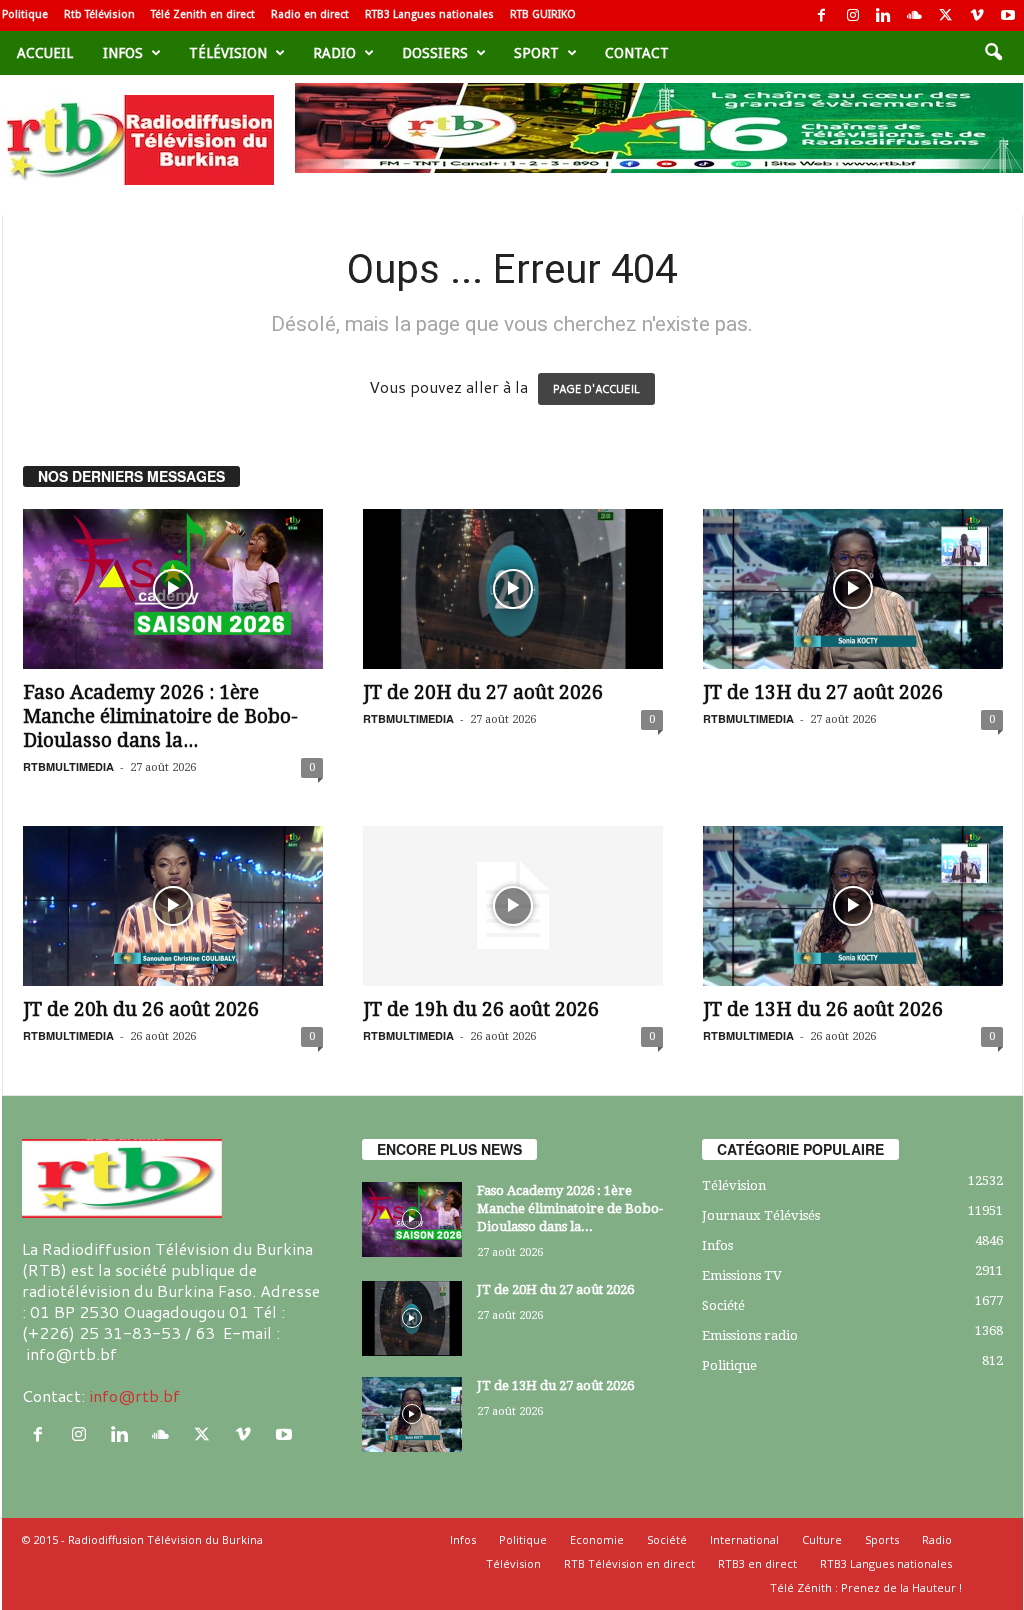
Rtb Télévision (99, 14)
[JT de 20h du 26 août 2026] (173, 906)
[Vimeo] (977, 15)
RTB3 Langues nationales (429, 14)
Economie (597, 1539)
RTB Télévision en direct (629, 1563)
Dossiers (435, 53)
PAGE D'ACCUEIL (596, 389)
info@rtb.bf (134, 1395)
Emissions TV (742, 1275)
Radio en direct (310, 14)
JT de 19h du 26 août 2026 (481, 1009)
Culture (822, 1539)
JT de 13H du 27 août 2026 (823, 692)
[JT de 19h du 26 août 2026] (513, 906)
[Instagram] (853, 15)
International (744, 1539)
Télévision (228, 53)
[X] (946, 15)
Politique (25, 14)
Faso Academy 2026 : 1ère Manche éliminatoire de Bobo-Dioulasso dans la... (160, 716)
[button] (993, 53)
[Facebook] (822, 15)
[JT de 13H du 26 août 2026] (853, 906)
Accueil (45, 53)
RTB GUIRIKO (543, 14)
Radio (334, 53)
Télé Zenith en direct (203, 14)
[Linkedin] (884, 15)
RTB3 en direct (757, 1563)
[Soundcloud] (915, 15)
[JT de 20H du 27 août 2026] (513, 589)
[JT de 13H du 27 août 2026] (853, 589)
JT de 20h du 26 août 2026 (141, 1009)
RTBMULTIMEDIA (68, 766)
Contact (637, 53)
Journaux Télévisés (761, 1215)
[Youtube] (1008, 15)
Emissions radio (750, 1335)
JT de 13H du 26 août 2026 (823, 1009)
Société (723, 1305)
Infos (123, 53)
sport (536, 53)
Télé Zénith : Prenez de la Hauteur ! (866, 1587)
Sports (882, 1539)
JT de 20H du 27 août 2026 (483, 692)
